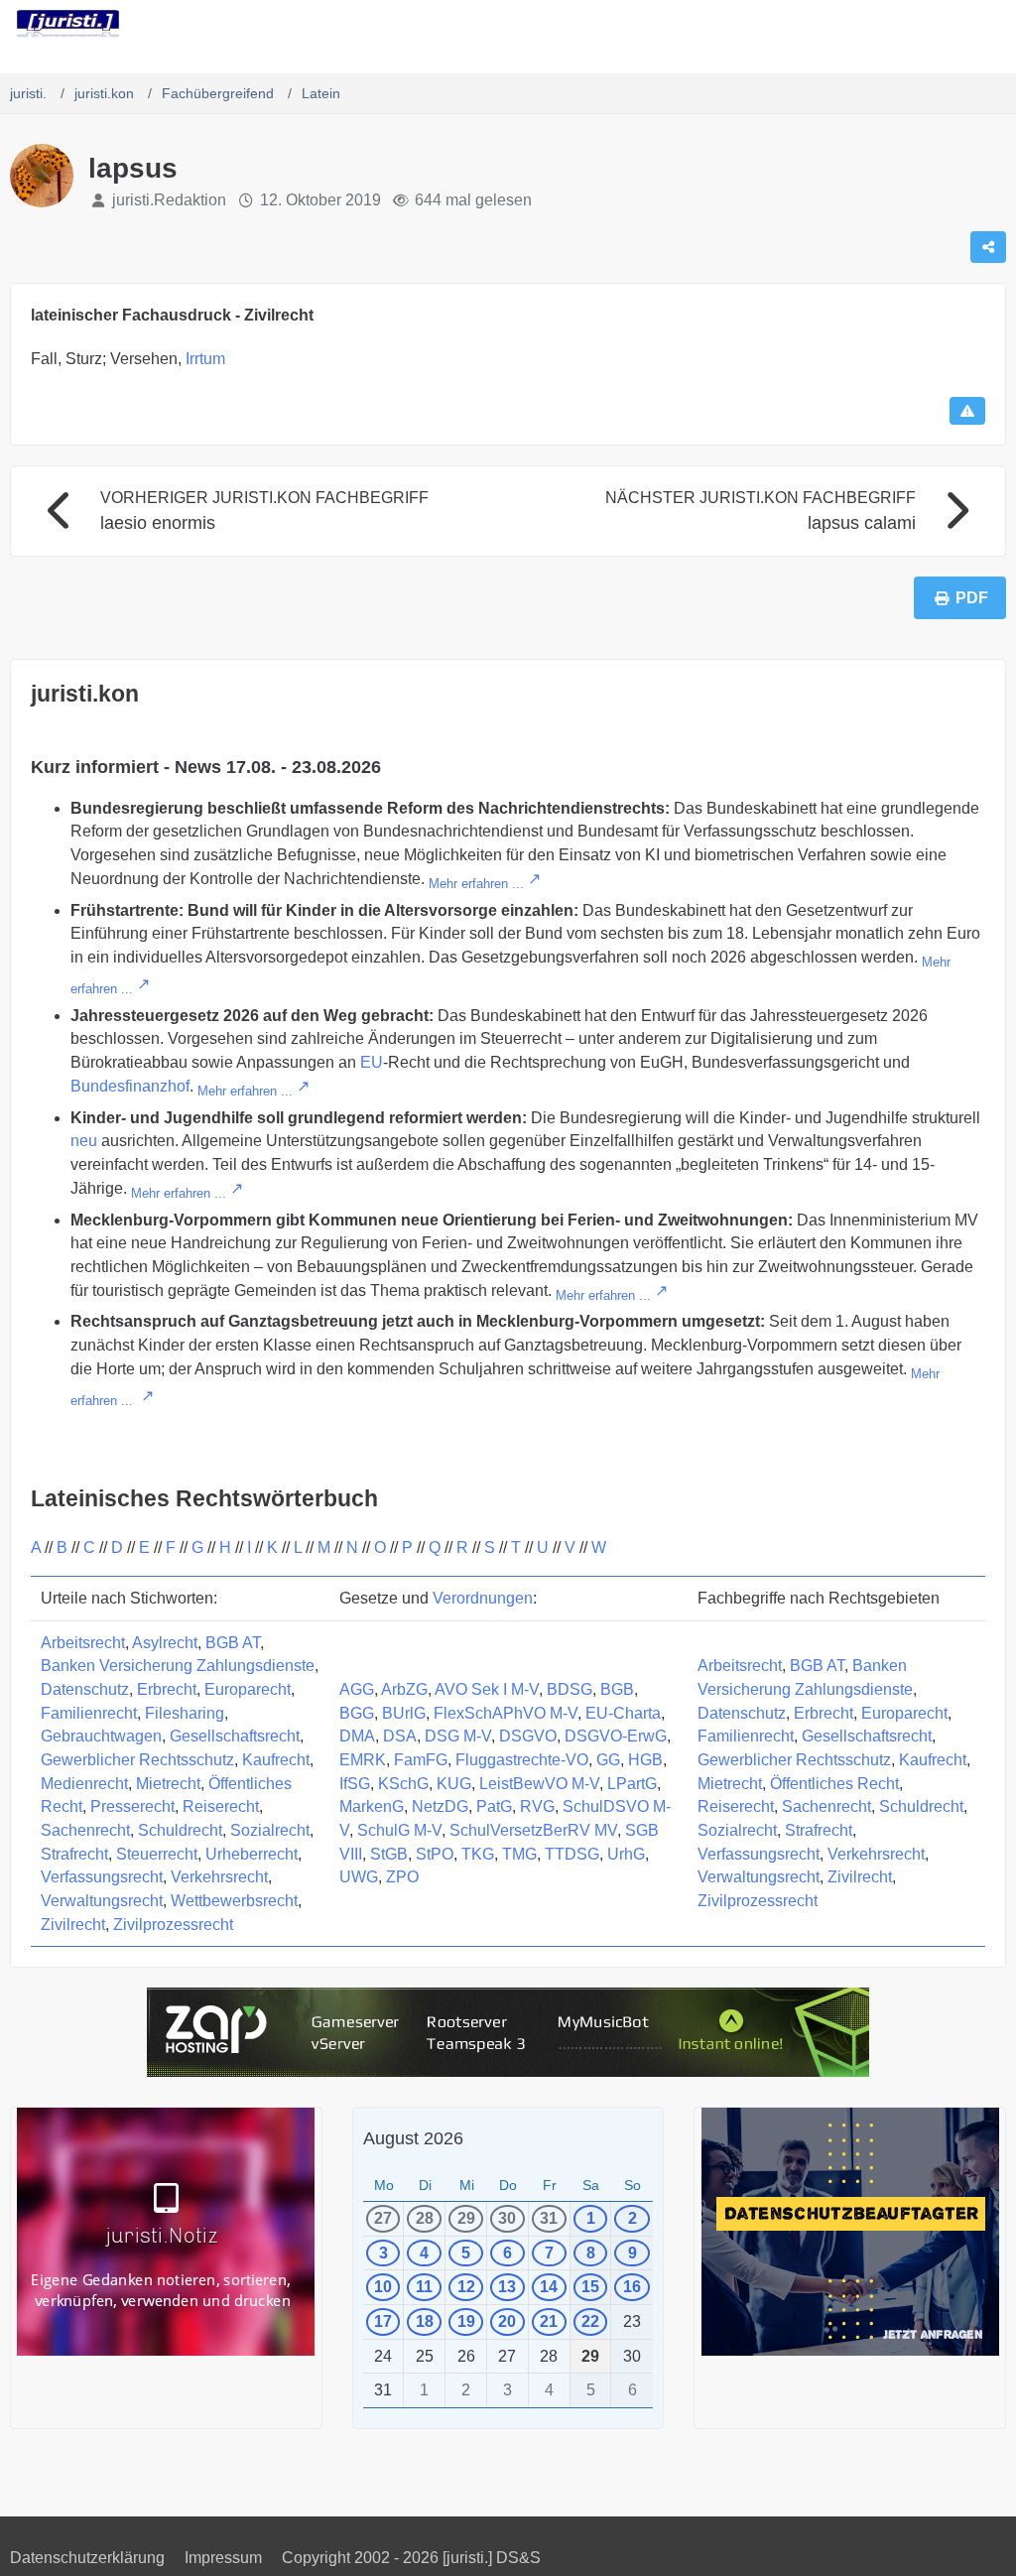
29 (466, 2218)
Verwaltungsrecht (102, 1901)
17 (383, 2321)
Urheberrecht (252, 1854)
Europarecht (248, 1689)
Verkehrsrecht (219, 1877)
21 (549, 2321)
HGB (645, 1760)
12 (466, 2287)
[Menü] (990, 25)
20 (507, 2321)
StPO (435, 1854)
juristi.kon (85, 694)
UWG (359, 1877)
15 (590, 2287)
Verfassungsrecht (102, 1877)
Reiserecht (221, 1806)
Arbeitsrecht (83, 1643)
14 (549, 2287)
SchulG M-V (399, 1830)
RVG (537, 1806)
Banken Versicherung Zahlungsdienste (178, 1666)
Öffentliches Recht (834, 1784)
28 (425, 2218)
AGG (357, 1689)
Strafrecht (74, 1854)
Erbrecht (167, 1689)
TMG (519, 1854)
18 (425, 2321)
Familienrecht (89, 1713)
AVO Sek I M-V (487, 1689)
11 (424, 2287)
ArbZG (404, 1689)
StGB (389, 1854)
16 (632, 2287)
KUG (454, 1784)
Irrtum (205, 359)
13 (507, 2287)
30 (507, 2218)
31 (549, 2218)
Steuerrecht (157, 1854)
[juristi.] (68, 24)
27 (383, 2218)
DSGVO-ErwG (616, 1736)
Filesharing (185, 1713)
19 (466, 2321)
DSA (400, 1736)
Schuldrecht (180, 1830)
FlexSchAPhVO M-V (506, 1713)
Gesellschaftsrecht (235, 1736)
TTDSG (572, 1854)
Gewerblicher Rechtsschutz (137, 1760)
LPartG (632, 1784)
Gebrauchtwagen (101, 1736)
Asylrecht (165, 1643)
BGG (357, 1713)
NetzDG (440, 1806)
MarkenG (372, 1806)
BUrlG (404, 1713)
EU (372, 1062)
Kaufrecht (276, 1760)
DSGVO (528, 1736)
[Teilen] (988, 247)
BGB (617, 1689)
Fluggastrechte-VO (522, 1760)
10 (383, 2287)
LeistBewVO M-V (539, 1784)
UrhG (626, 1854)
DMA (357, 1736)
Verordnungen (483, 1598)
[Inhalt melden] (967, 411)
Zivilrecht (73, 1925)
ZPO (402, 1877)
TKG (478, 1854)
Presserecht (132, 1806)
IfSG (355, 1784)
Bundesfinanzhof (130, 1086)
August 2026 (413, 2138)
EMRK (363, 1760)
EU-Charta (623, 1713)
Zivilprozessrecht (173, 1925)
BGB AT (233, 1643)
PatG (494, 1806)
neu (84, 1141)
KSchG (403, 1784)
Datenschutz (85, 1689)
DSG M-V (458, 1736)
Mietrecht (168, 1784)
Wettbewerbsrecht (234, 1901)
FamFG (421, 1760)
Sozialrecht (270, 1830)
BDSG (570, 1689)
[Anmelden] (941, 25)
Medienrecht (84, 1784)
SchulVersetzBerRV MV (533, 1830)
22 (590, 2321)
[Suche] (891, 25)
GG (608, 1760)
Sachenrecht (85, 1830)
